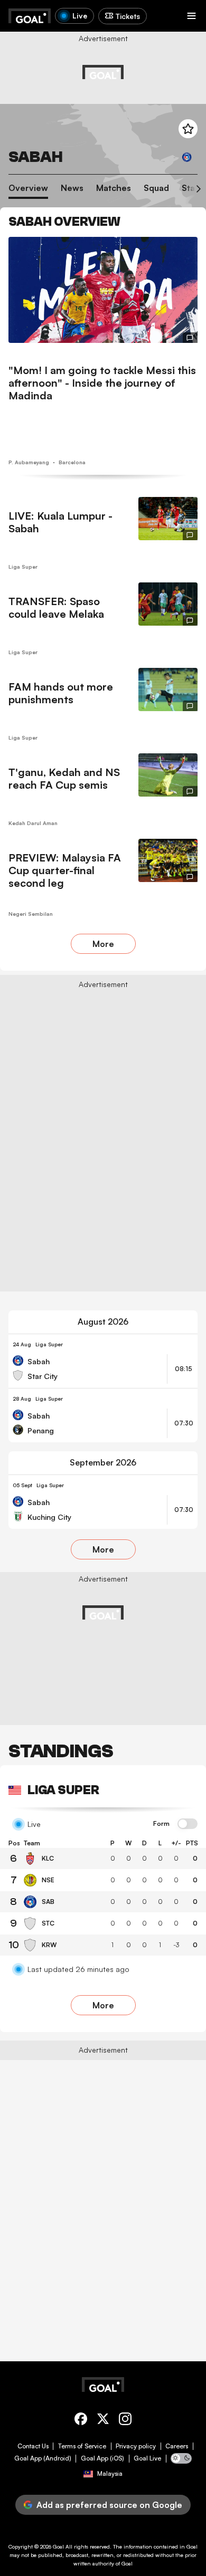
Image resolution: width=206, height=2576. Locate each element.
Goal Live (147, 2458)
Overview (28, 188)
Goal (58, 2546)
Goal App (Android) (43, 2458)
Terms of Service (82, 2446)
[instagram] (125, 2421)
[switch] (188, 1824)
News (72, 188)
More (103, 944)
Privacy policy (136, 2446)
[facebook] (81, 2421)
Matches (114, 188)
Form (161, 1824)
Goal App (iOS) (102, 2458)
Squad (156, 188)
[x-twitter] (103, 2421)
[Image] (103, 290)
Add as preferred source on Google (109, 2505)
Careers (177, 2446)
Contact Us (33, 2446)
